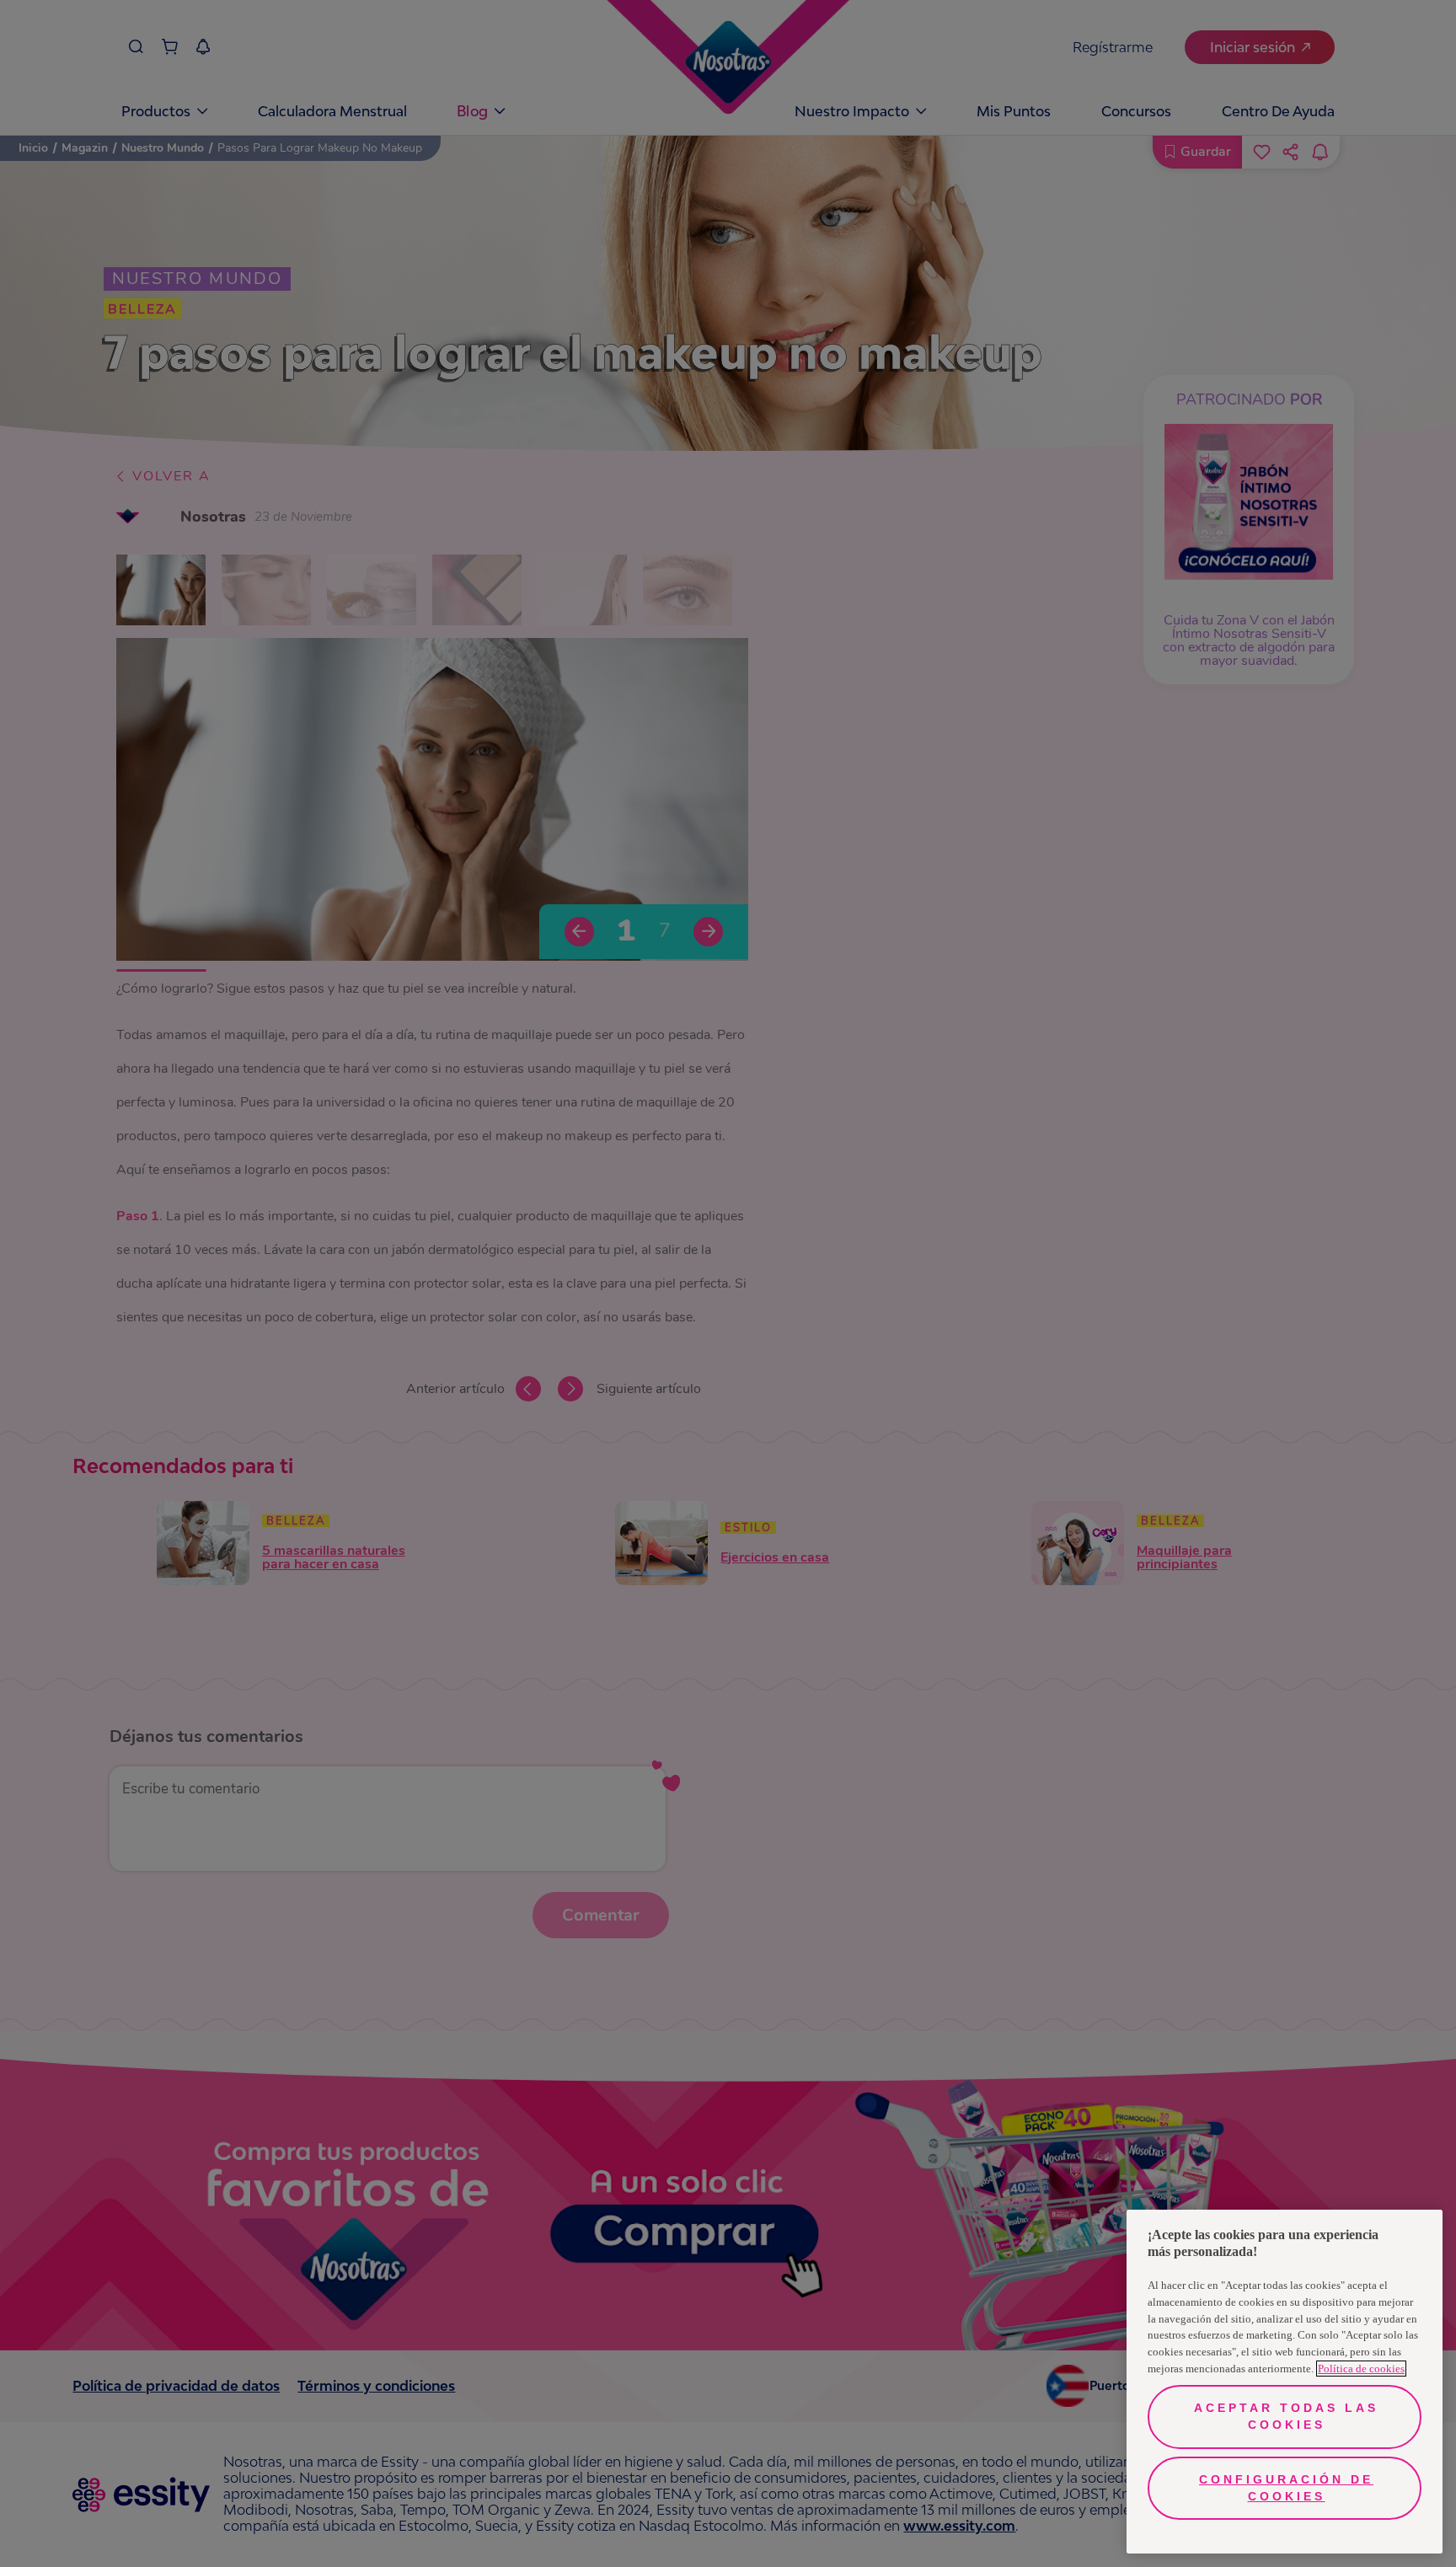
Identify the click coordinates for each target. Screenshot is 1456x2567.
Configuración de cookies (1286, 2488)
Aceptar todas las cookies (1286, 2416)
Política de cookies (1361, 2369)
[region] (1285, 2382)
